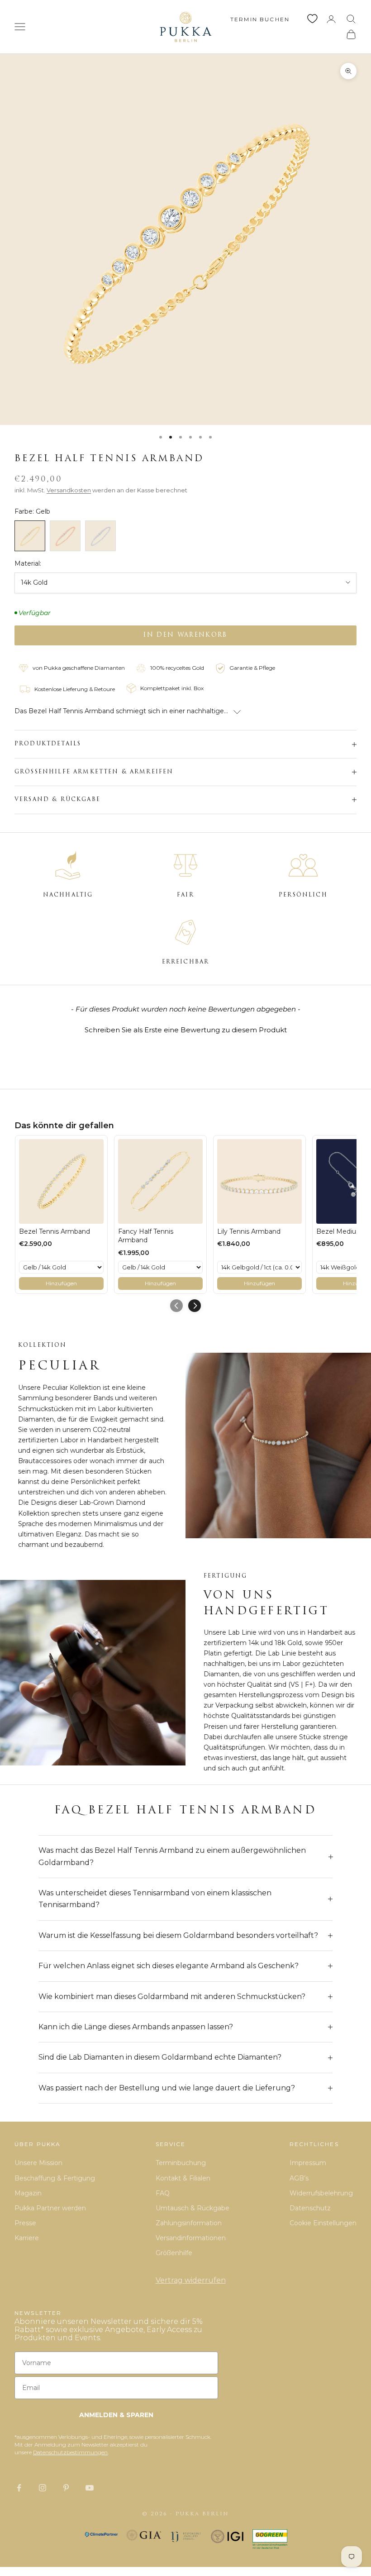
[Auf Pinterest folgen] (66, 2488)
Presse (25, 2223)
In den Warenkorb (185, 635)
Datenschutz (310, 2208)
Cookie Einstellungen (323, 2223)
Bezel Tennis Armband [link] (55, 1231)
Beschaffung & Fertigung (55, 2178)
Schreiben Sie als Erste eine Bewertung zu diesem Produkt (186, 1030)
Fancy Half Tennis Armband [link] (146, 1236)
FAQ (163, 2193)
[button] (185, 1029)
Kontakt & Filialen (183, 2178)
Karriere (27, 2238)
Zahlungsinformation (189, 2223)
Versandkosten (69, 490)
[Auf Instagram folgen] (43, 2488)
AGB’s (299, 2178)
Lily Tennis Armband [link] (249, 1231)
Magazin (28, 2193)
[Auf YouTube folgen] (90, 2488)
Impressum (308, 2163)
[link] (61, 1181)
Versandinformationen (191, 2238)
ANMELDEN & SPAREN (116, 2415)
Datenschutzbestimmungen (70, 2452)
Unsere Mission (38, 2163)
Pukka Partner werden (50, 2208)
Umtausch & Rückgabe (193, 2208)
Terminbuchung (181, 2163)
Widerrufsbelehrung (321, 2193)
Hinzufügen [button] (61, 1283)
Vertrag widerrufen (191, 2280)
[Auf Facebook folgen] (19, 2488)
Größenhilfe (174, 2253)
